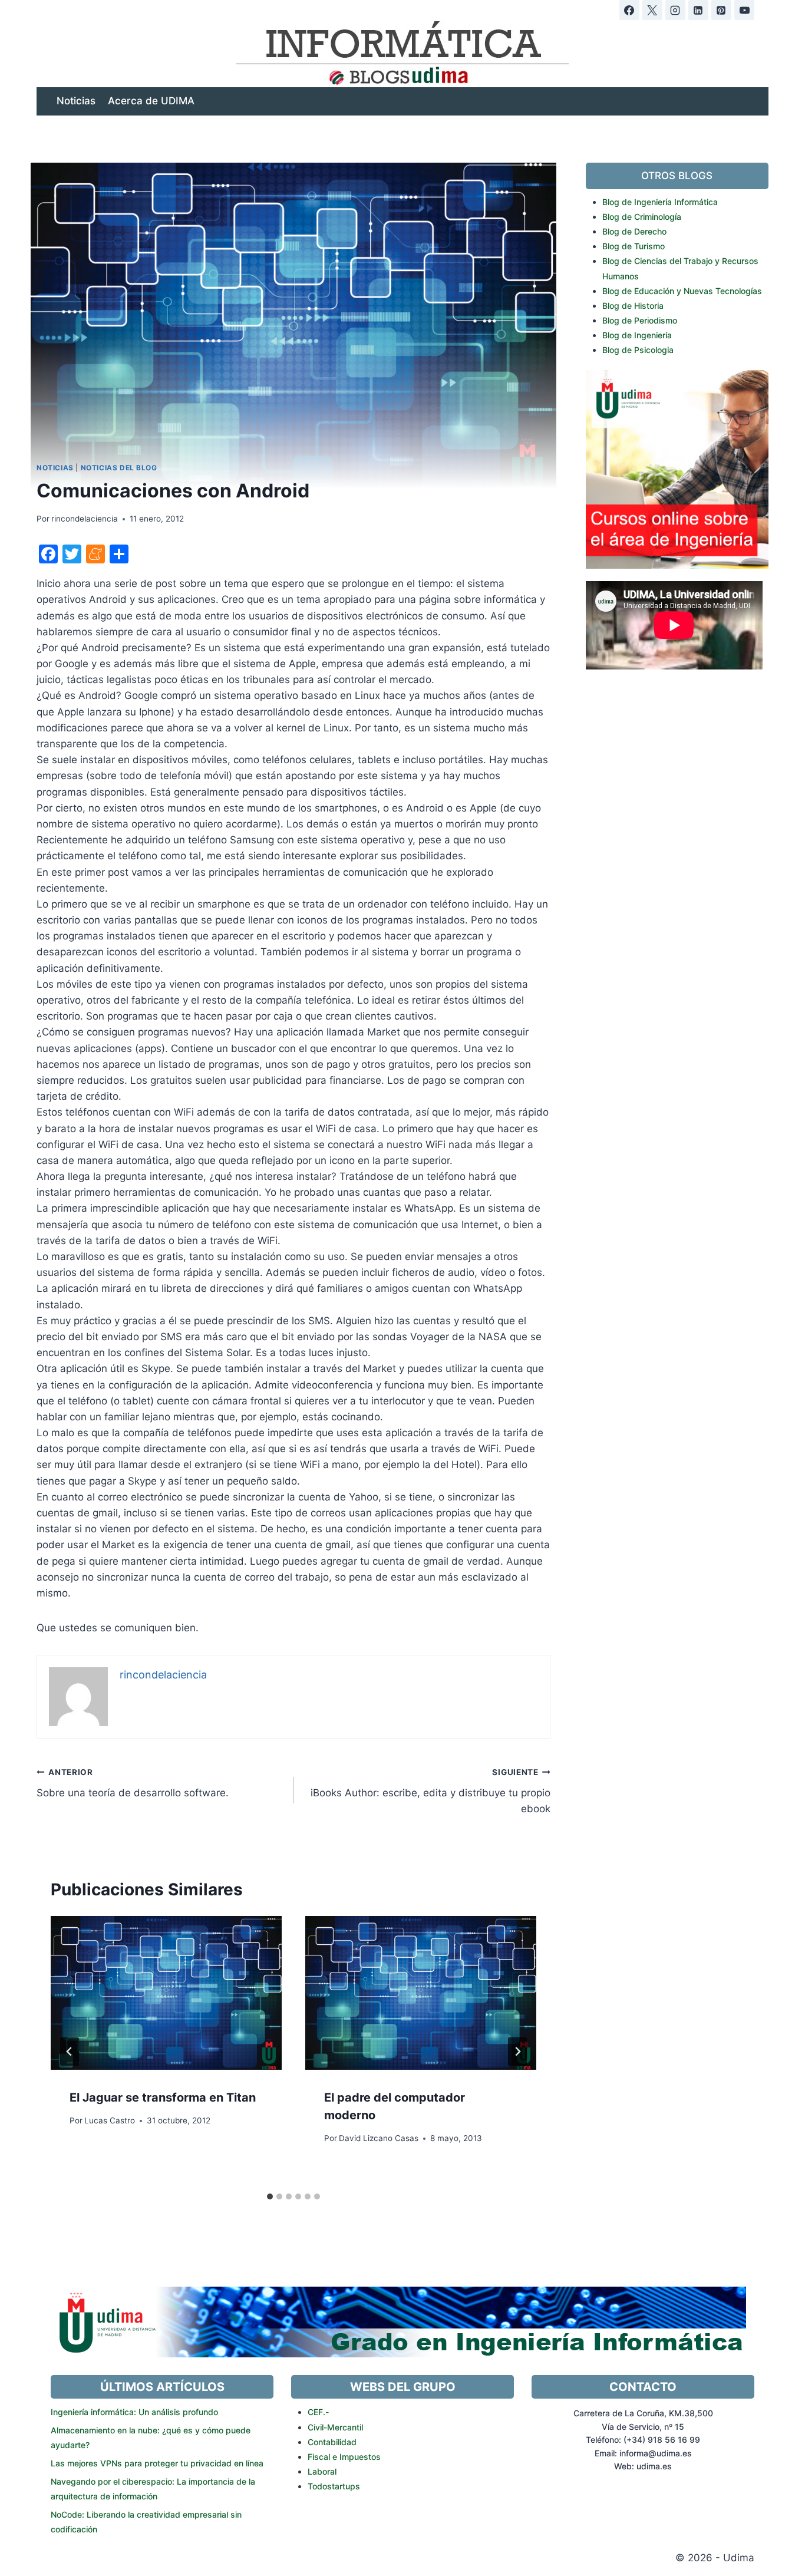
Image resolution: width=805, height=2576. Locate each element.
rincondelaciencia (85, 519)
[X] (652, 10)
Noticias (76, 101)
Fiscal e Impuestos (344, 2457)
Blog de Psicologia (638, 350)
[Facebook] (629, 10)
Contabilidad (332, 2442)
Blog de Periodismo (640, 320)
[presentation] (166, 1993)
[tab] (270, 2196)
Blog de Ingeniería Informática (660, 202)
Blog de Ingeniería (637, 335)
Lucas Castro (110, 2120)
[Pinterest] (721, 10)
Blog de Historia (633, 306)
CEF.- (318, 2412)
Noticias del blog (119, 468)
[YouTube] (744, 10)
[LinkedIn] (698, 10)
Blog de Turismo (634, 246)
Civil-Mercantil (335, 2427)
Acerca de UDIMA (151, 101)
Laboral (322, 2471)
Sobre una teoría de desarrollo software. (133, 1783)
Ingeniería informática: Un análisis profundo (134, 2412)
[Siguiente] (517, 2051)
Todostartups (334, 2486)
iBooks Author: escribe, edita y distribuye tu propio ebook (430, 1791)
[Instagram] (675, 10)
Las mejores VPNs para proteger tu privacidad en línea (157, 2463)
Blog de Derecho (634, 231)
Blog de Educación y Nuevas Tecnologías (682, 291)
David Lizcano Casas (379, 2138)
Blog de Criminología (642, 217)
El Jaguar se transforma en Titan (163, 2097)
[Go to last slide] (70, 2051)
